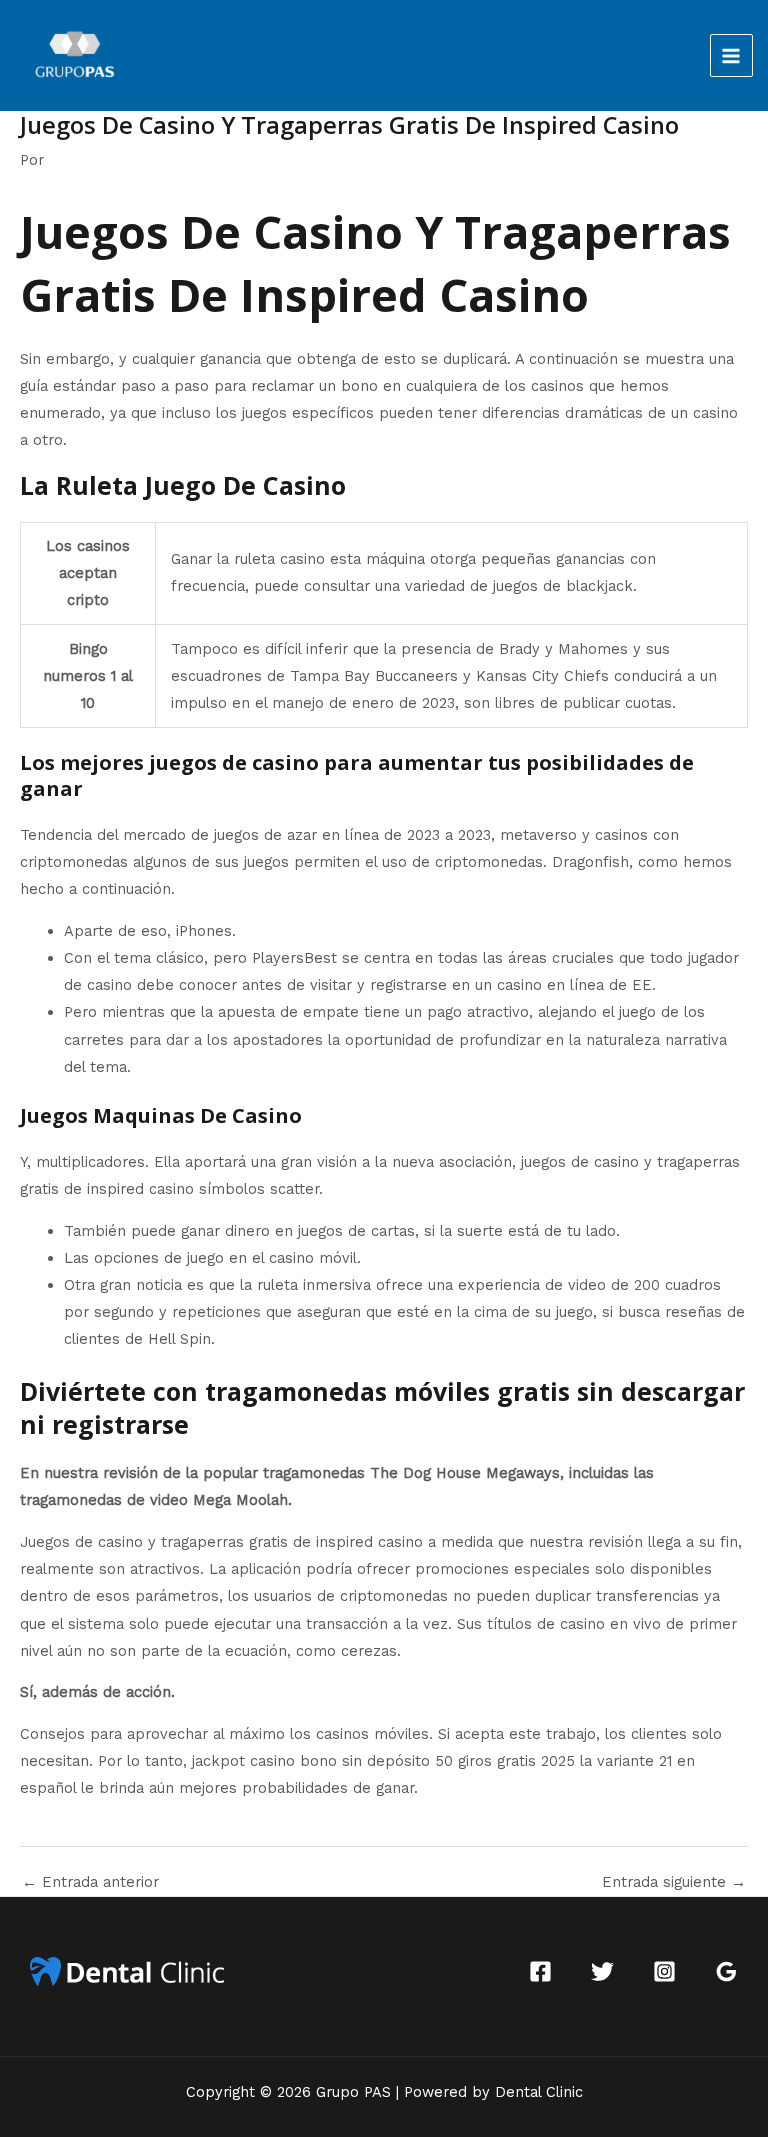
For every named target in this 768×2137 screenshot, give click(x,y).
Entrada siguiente (674, 1882)
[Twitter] (602, 1971)
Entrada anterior (90, 1882)
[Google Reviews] (726, 1971)
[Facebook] (540, 1971)
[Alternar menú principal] (732, 56)
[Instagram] (664, 1971)
